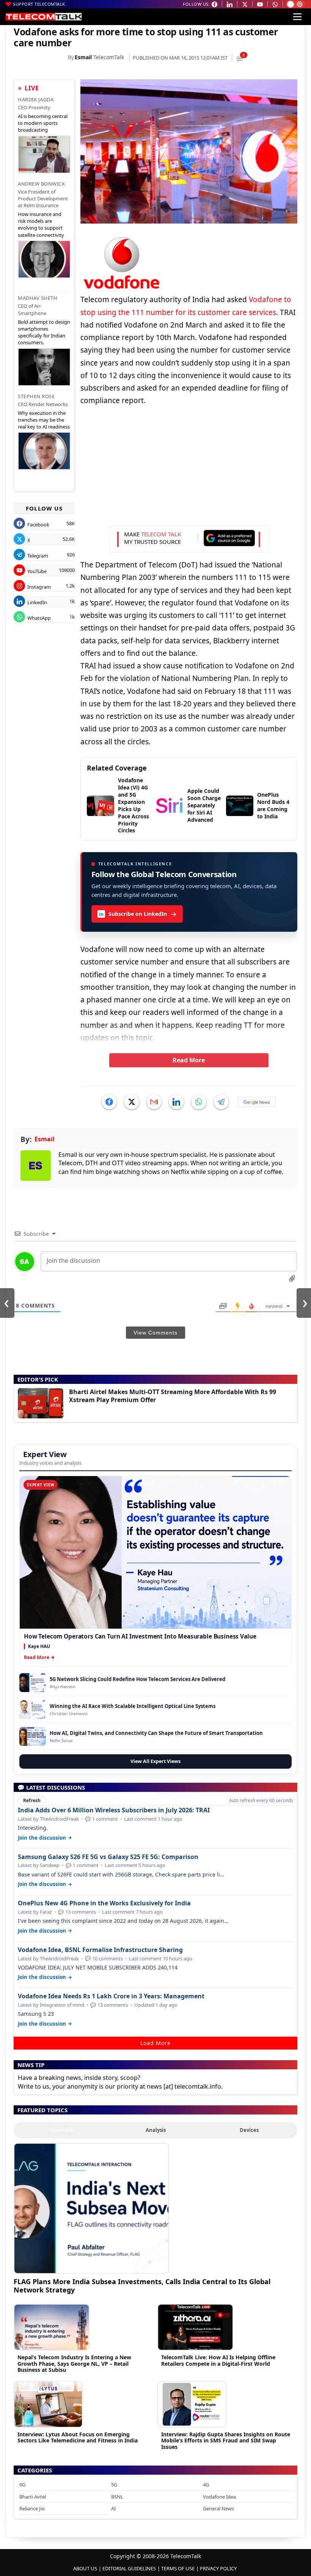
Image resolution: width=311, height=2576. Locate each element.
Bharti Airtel (33, 2497)
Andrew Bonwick (41, 184)
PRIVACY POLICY (218, 2568)
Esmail (83, 57)
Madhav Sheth (38, 298)
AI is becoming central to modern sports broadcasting (43, 123)
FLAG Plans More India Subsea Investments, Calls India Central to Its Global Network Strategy (142, 2285)
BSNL (117, 2497)
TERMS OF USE (178, 2568)
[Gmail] (154, 1102)
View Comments (155, 1333)
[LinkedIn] (176, 1102)
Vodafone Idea (219, 2497)
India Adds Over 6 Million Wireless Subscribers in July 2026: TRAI (114, 1810)
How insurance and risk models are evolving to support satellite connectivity (41, 225)
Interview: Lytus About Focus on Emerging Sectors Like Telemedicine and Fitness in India (78, 2437)
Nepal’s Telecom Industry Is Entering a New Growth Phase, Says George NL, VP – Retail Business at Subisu (74, 2364)
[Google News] (257, 1102)
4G (206, 2485)
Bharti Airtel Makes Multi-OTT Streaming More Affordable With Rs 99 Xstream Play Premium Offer (173, 1396)
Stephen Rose (36, 396)
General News (218, 2508)
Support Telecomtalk (39, 4)
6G (22, 2485)
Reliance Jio (32, 2508)
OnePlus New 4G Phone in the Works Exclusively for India (104, 1903)
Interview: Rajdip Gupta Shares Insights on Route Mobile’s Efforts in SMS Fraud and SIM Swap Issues (226, 2441)
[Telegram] (221, 1102)
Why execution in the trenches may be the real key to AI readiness (44, 420)
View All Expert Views (155, 1761)
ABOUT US (85, 2568)
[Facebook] (109, 1102)
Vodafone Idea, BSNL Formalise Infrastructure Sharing (100, 1950)
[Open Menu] (297, 17)
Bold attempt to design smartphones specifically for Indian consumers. (44, 332)
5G (114, 2485)
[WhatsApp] (199, 1102)
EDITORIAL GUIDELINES (129, 2568)
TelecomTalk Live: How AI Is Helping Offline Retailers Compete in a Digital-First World (218, 2360)
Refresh (32, 1800)
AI (113, 2508)
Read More (189, 1060)
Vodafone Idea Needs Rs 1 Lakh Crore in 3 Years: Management (111, 1996)
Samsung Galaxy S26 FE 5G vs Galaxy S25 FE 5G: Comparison (108, 1857)
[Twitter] (132, 1102)
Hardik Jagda (36, 99)
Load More (155, 2043)
